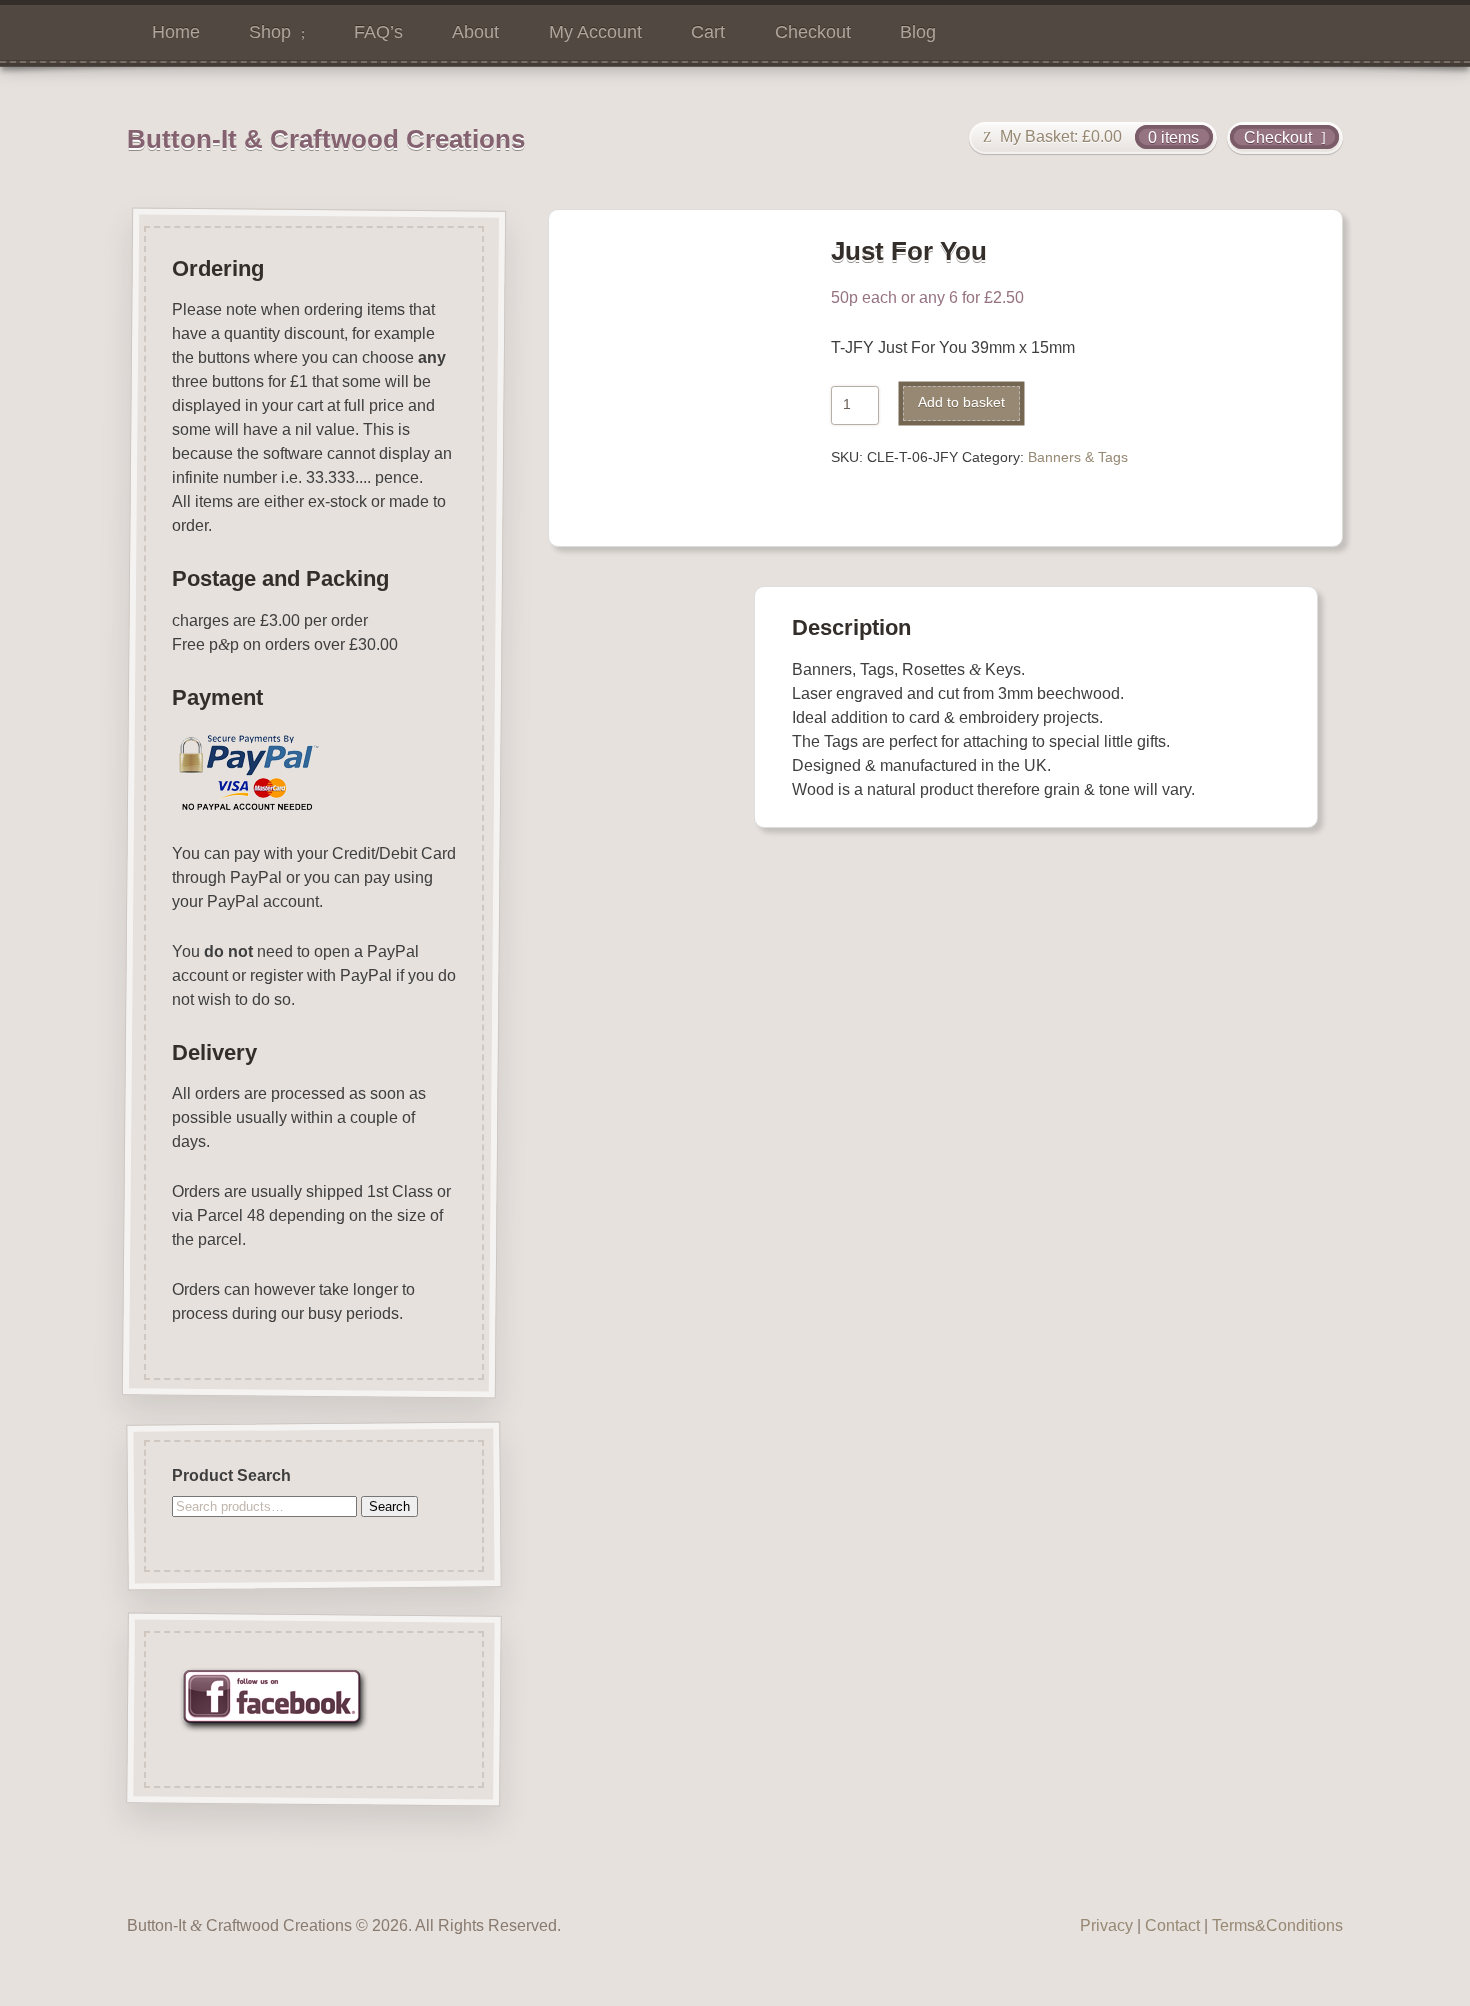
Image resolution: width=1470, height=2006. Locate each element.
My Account (595, 32)
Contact (1172, 1925)
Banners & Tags (1078, 457)
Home (176, 32)
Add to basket (961, 402)
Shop (270, 32)
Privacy (1106, 1925)
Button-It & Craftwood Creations (326, 139)
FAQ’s (378, 32)
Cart (708, 32)
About (475, 32)
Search (389, 1506)
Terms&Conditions (1277, 1925)
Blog (918, 32)
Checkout (813, 32)
